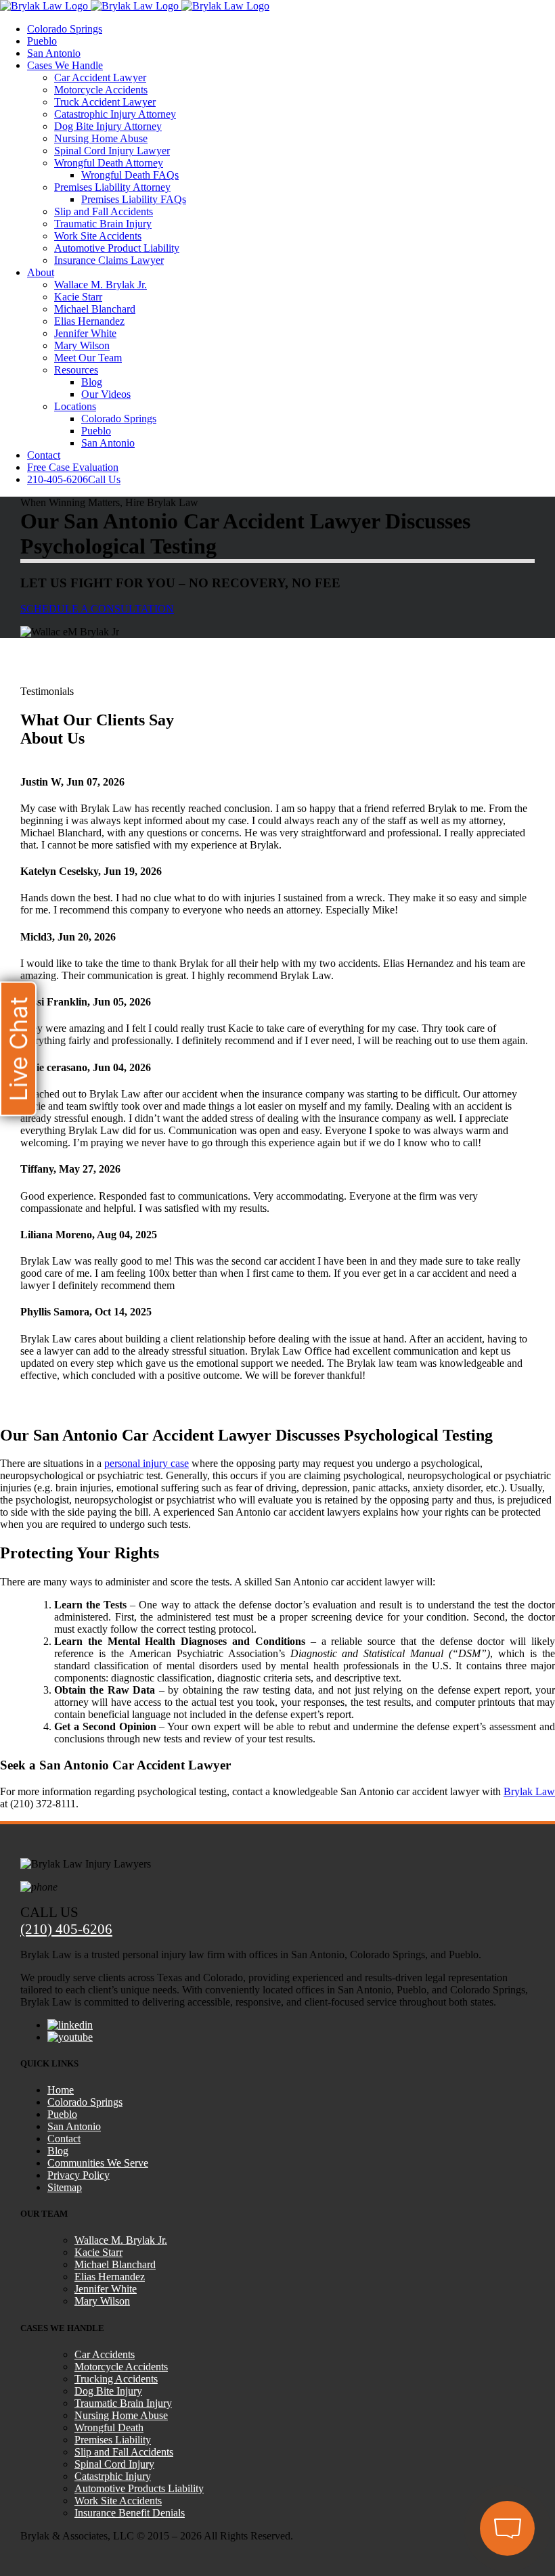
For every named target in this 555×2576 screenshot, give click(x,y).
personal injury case (147, 1463)
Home (61, 2090)
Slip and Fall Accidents (124, 2452)
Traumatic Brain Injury (123, 2403)
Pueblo (62, 2114)
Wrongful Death (109, 2427)
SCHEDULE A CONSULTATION (97, 609)
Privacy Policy (79, 2175)
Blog (58, 2151)
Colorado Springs (85, 2102)
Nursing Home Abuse (121, 2415)
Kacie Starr (98, 2252)
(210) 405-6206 (66, 1929)
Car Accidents (105, 2354)
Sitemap (65, 2187)
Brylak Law (529, 1791)
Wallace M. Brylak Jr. (121, 2240)
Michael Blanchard (115, 2264)
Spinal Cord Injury (114, 2464)
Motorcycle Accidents (121, 2367)
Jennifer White (106, 2289)
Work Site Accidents (118, 2501)
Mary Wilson (102, 2301)
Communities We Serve (98, 2163)
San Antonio (74, 2126)
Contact (64, 2139)
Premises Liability (113, 2440)
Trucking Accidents (116, 2379)
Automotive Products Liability (139, 2488)
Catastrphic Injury (113, 2476)
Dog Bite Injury (108, 2391)
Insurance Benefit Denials (130, 2513)
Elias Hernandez (110, 2277)
